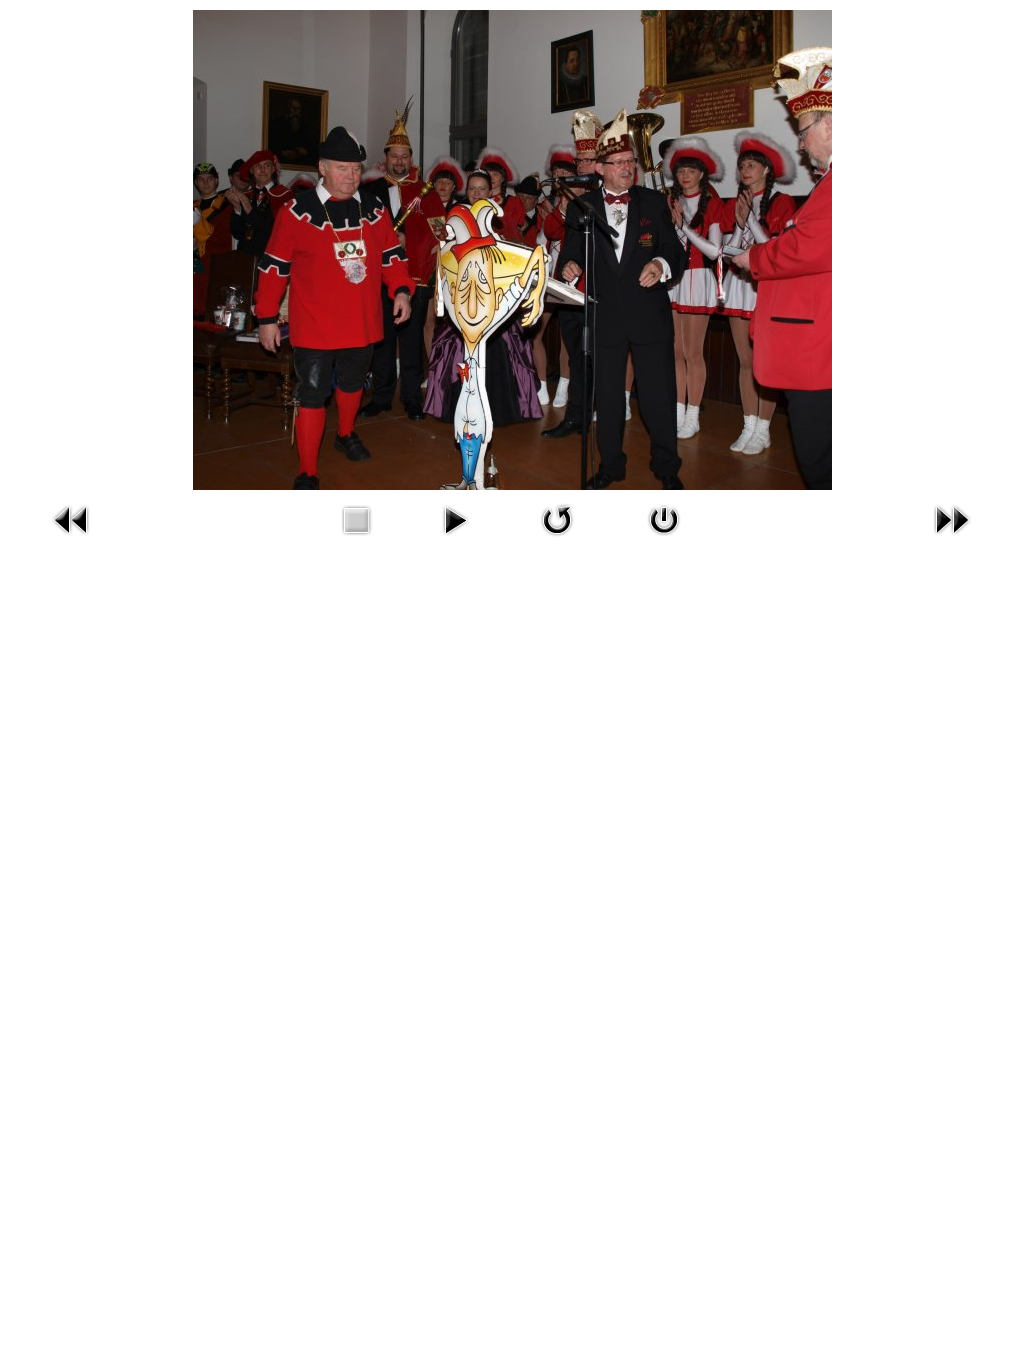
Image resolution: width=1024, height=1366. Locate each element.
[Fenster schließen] (664, 539)
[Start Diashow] (455, 539)
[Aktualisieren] (557, 539)
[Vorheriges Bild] (72, 539)
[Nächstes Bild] (952, 539)
